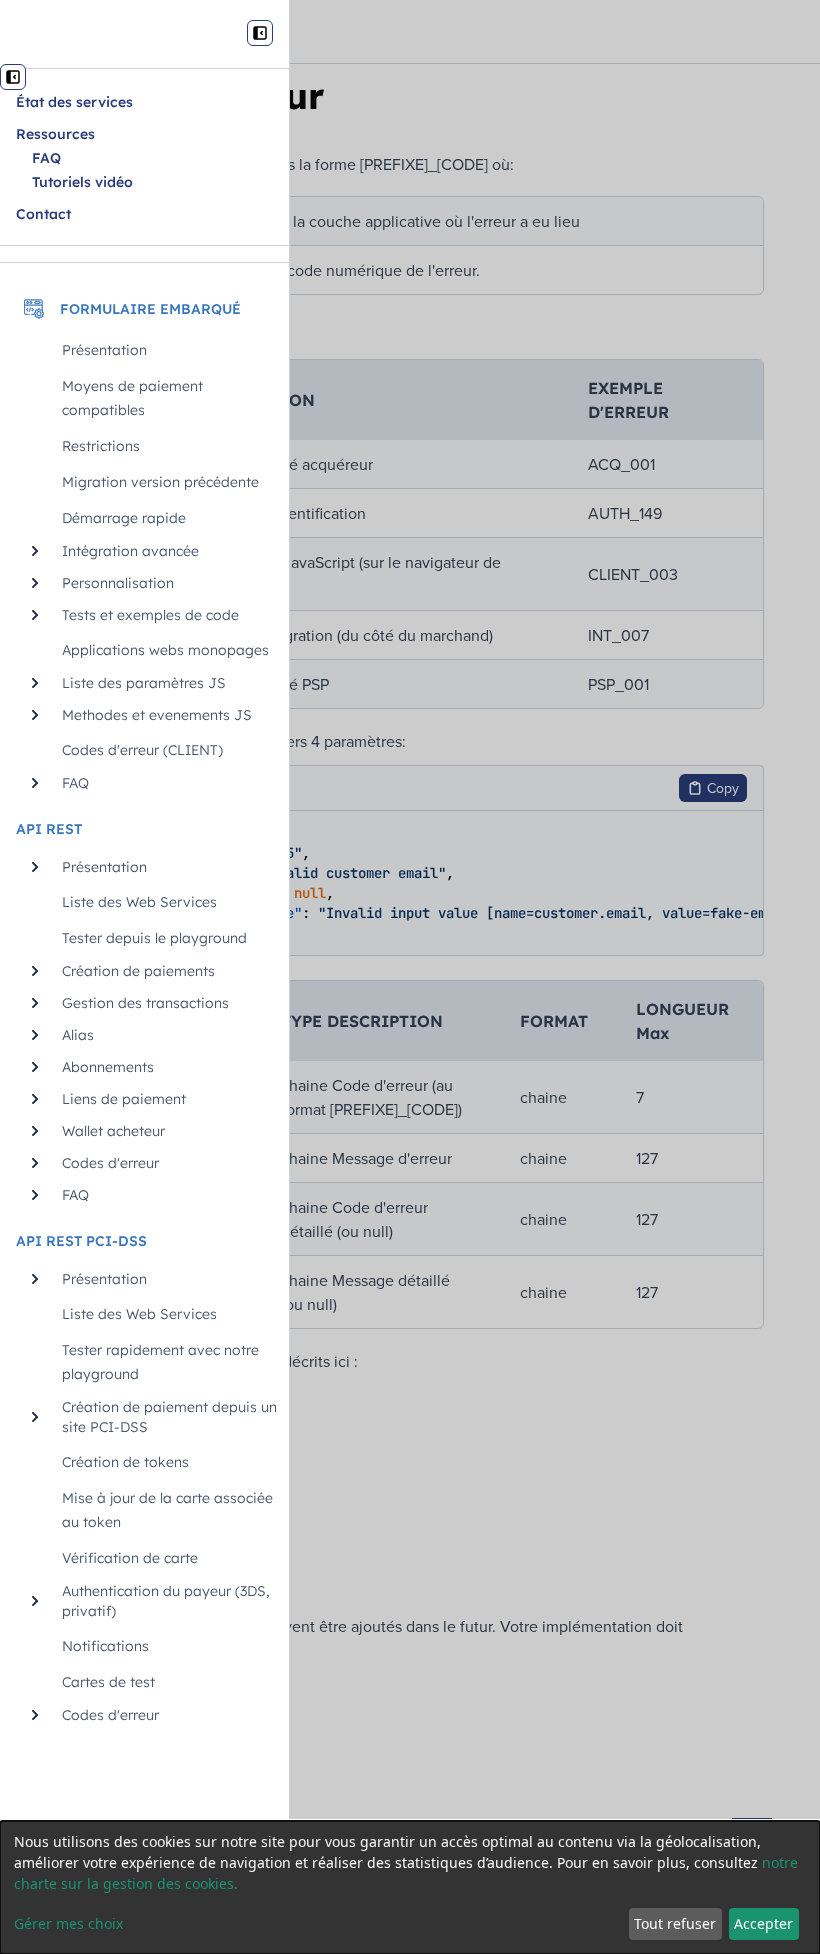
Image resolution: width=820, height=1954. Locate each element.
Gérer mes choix (68, 1923)
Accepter (763, 1923)
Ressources (55, 134)
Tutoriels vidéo (82, 182)
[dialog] (410, 1887)
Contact (43, 214)
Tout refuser (675, 1923)
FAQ (46, 158)
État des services (74, 102)
